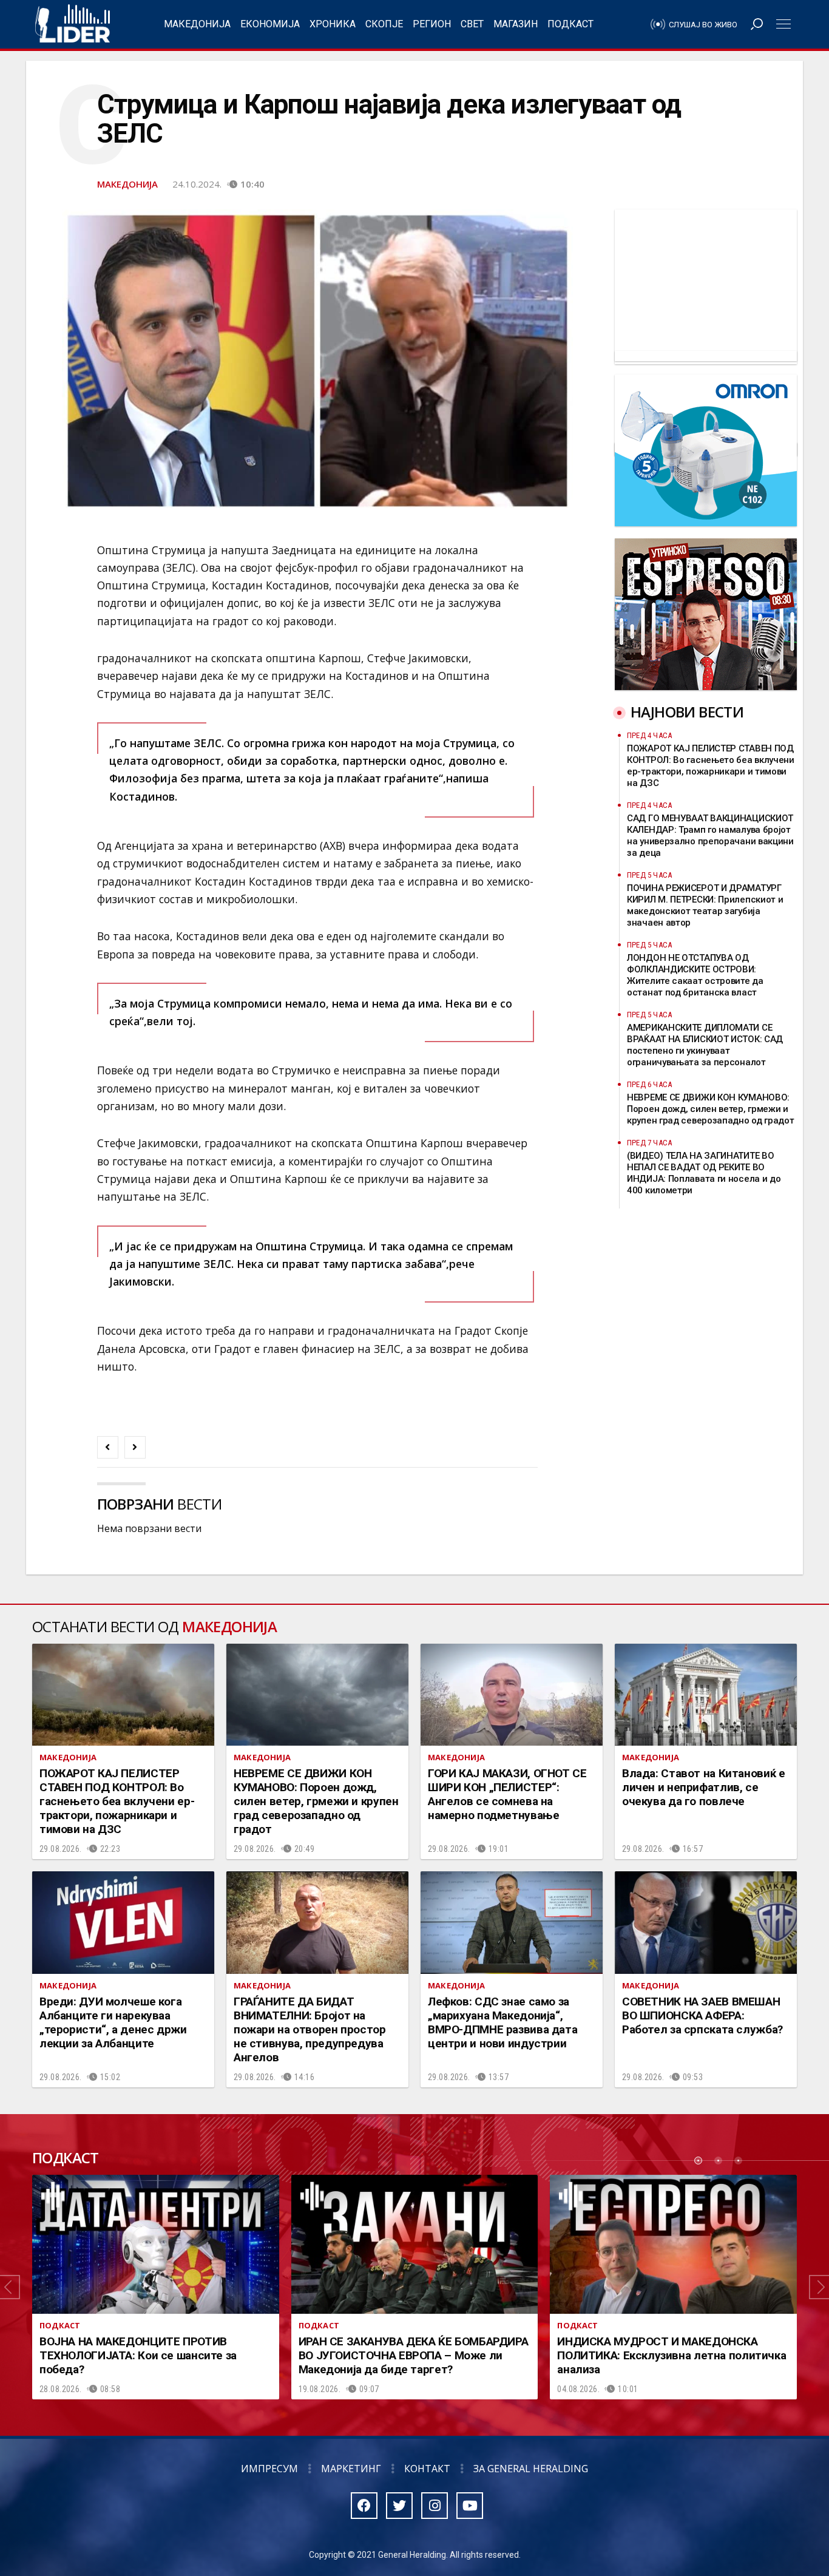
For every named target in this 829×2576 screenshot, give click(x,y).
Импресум (269, 2469)
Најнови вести (687, 712)
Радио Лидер (73, 24)
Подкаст (570, 24)
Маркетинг (351, 2469)
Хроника (333, 24)
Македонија (197, 24)
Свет (472, 24)
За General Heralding (531, 2469)
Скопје (384, 24)
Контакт (427, 2469)
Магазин (516, 24)
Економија (270, 24)
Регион (432, 24)
